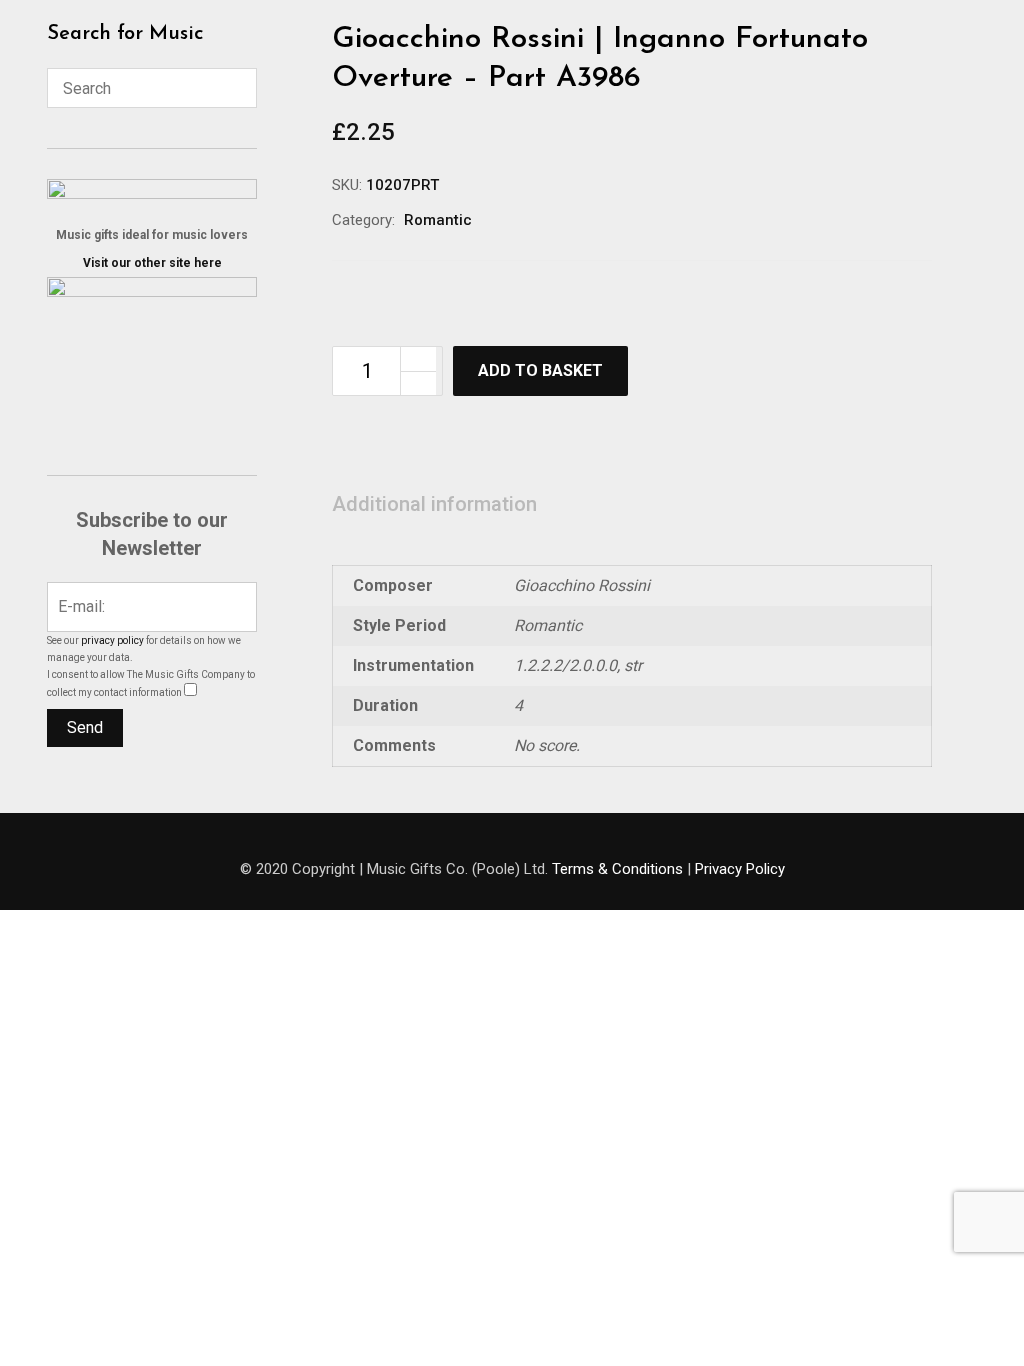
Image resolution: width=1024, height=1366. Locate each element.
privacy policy (112, 640)
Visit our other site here (152, 263)
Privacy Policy (740, 869)
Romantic (438, 220)
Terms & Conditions (617, 869)
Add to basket (540, 370)
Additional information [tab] (434, 504)
